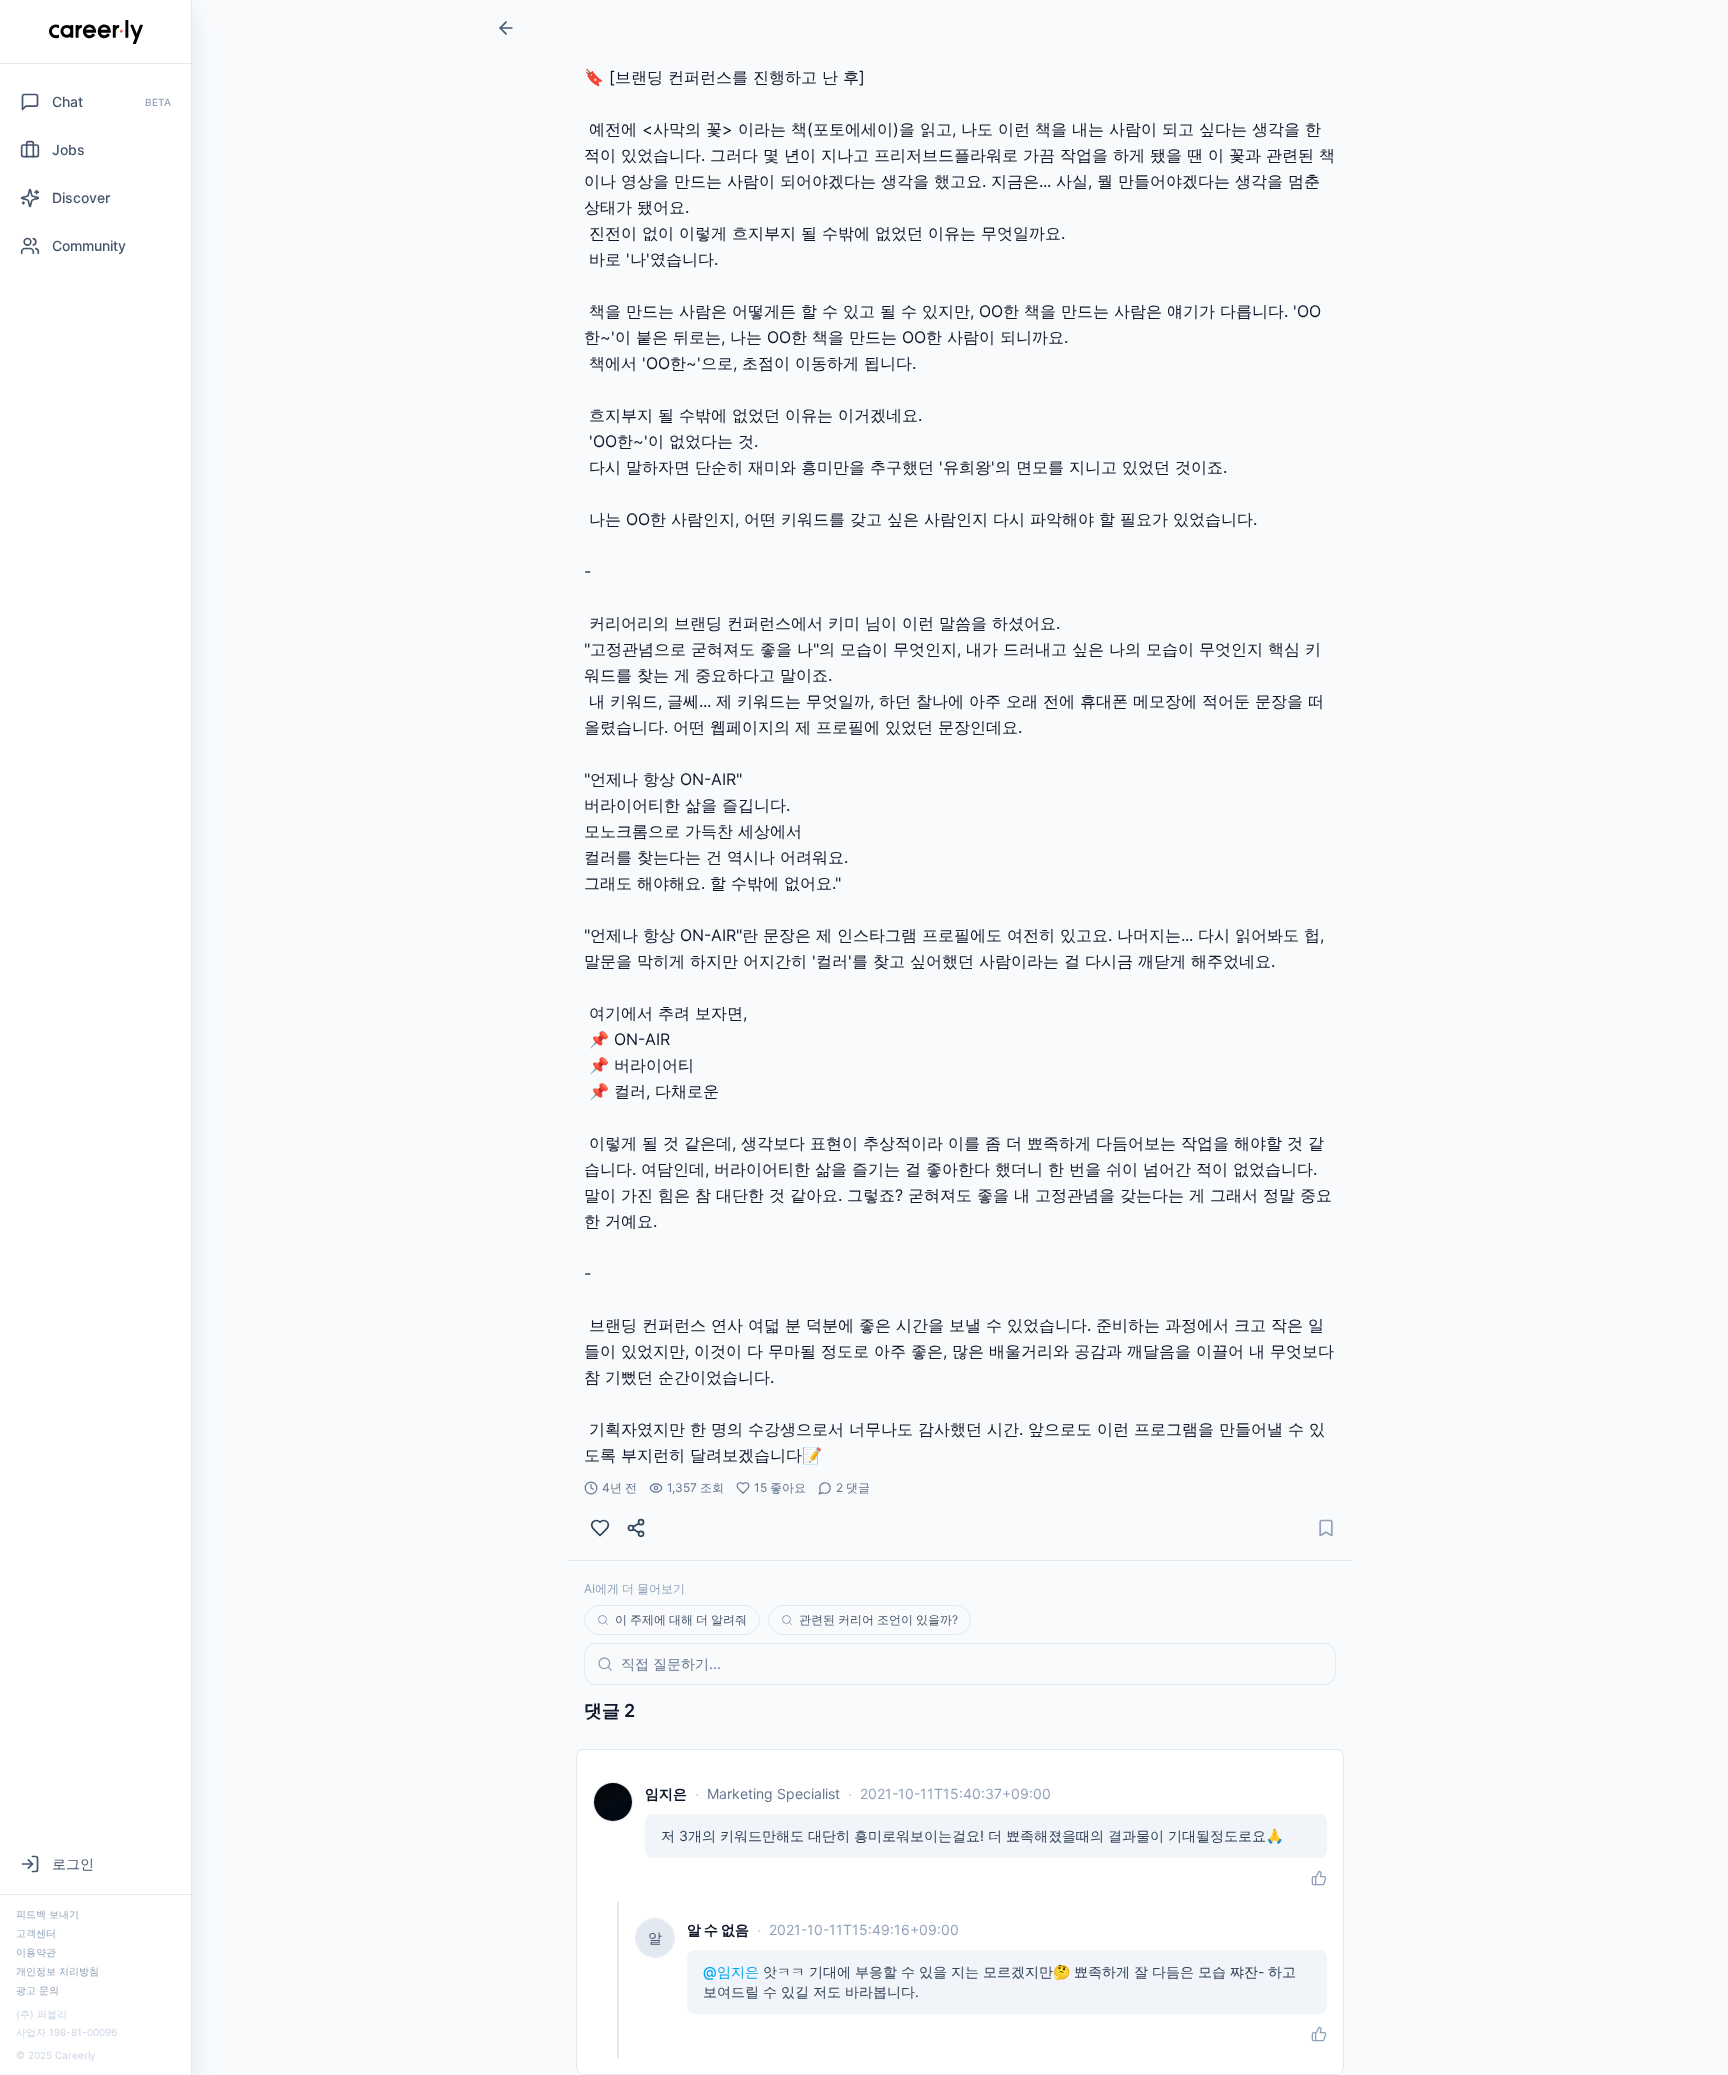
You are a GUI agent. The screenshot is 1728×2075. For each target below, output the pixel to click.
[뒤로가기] (506, 28)
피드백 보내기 (47, 1914)
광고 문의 (37, 1990)
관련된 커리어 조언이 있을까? (878, 1619)
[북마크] (1326, 1528)
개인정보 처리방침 (57, 1971)
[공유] (636, 1528)
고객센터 (36, 1933)
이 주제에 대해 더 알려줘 (681, 1619)
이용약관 (36, 1952)
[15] (600, 1528)
